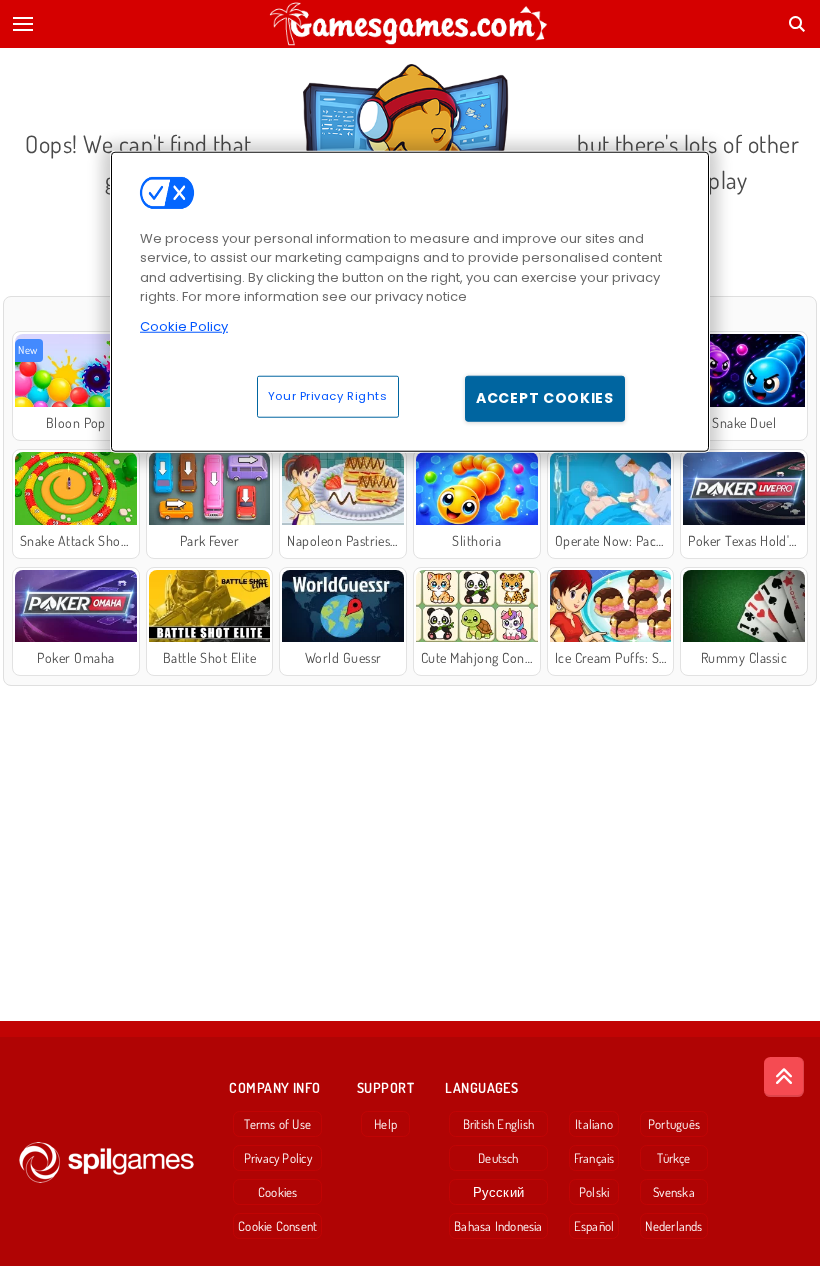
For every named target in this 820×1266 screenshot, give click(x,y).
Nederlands (673, 1226)
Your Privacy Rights (328, 396)
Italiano (594, 1124)
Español (594, 1226)
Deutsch (498, 1158)
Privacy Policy (278, 1158)
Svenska (674, 1192)
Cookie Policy (184, 326)
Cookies (278, 1192)
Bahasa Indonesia (498, 1226)
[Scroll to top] (784, 1077)
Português (674, 1124)
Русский (499, 1192)
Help (385, 1124)
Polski (594, 1192)
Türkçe (673, 1158)
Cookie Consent (277, 1226)
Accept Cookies (545, 398)
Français (594, 1158)
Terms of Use (277, 1124)
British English (498, 1124)
